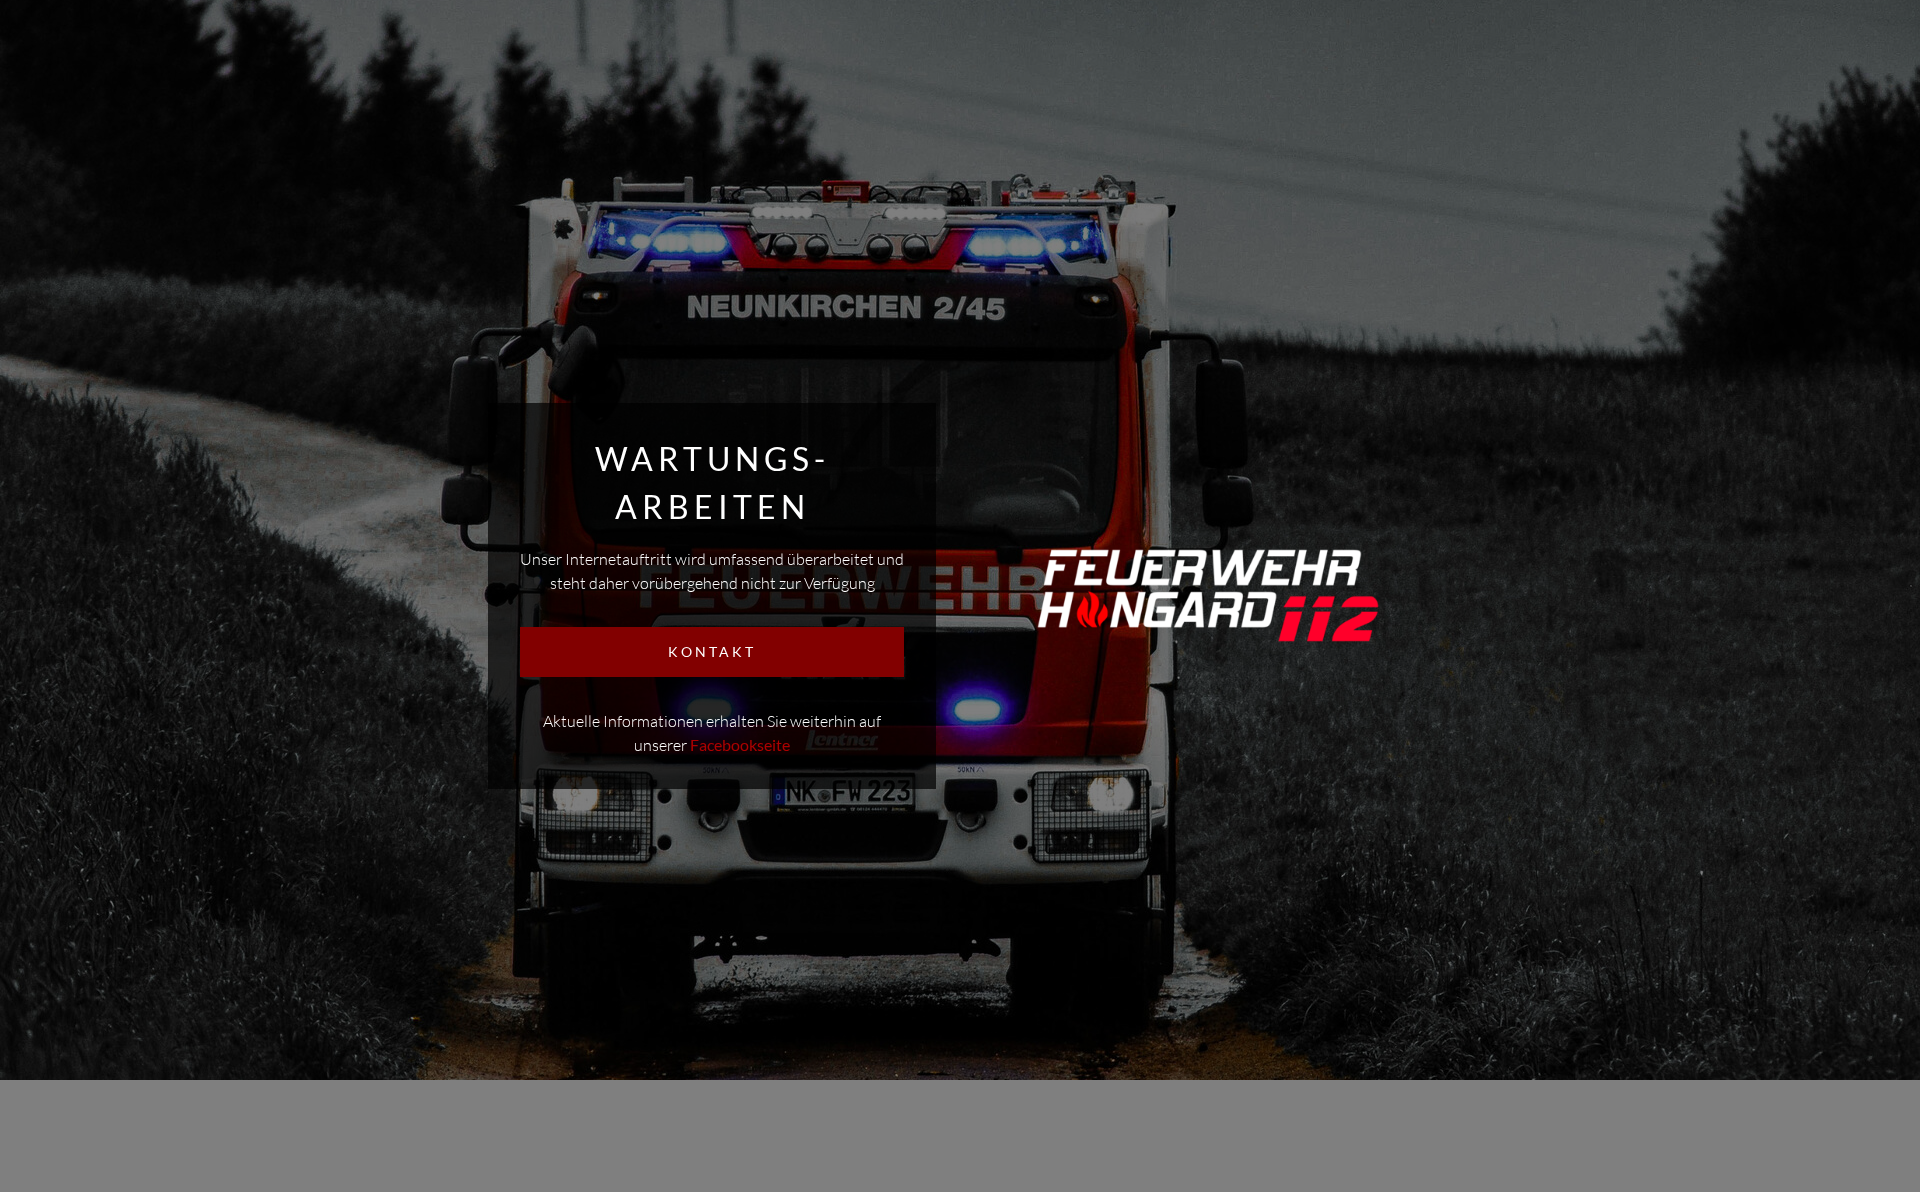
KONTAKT (712, 651)
